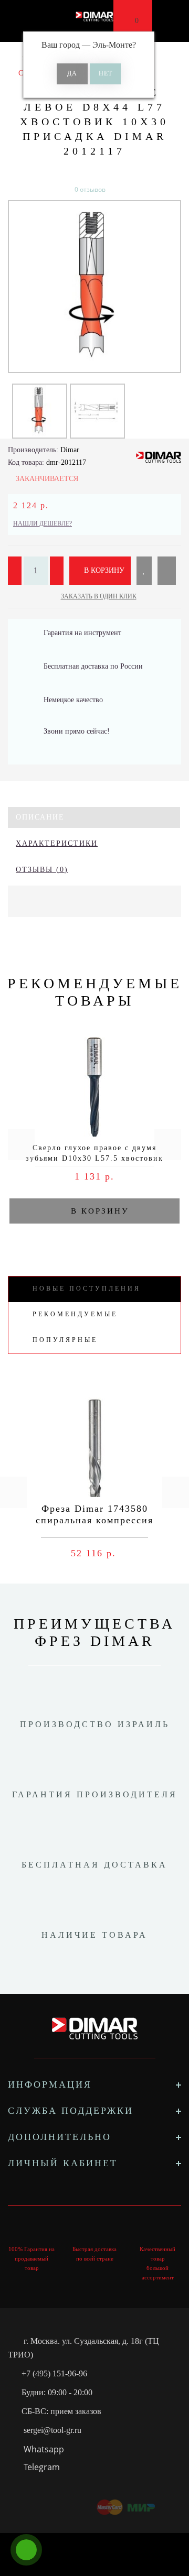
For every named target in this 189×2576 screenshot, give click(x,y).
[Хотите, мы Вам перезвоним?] (26, 2550)
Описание (40, 817)
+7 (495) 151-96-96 (54, 2373)
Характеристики (57, 843)
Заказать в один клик (99, 596)
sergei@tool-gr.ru (52, 2430)
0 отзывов (90, 189)
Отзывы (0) (42, 870)
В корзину (103, 570)
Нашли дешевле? (43, 523)
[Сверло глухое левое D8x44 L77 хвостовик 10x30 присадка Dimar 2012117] (94, 287)
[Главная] (12, 58)
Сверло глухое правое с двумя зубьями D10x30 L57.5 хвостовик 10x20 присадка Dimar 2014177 (94, 1158)
